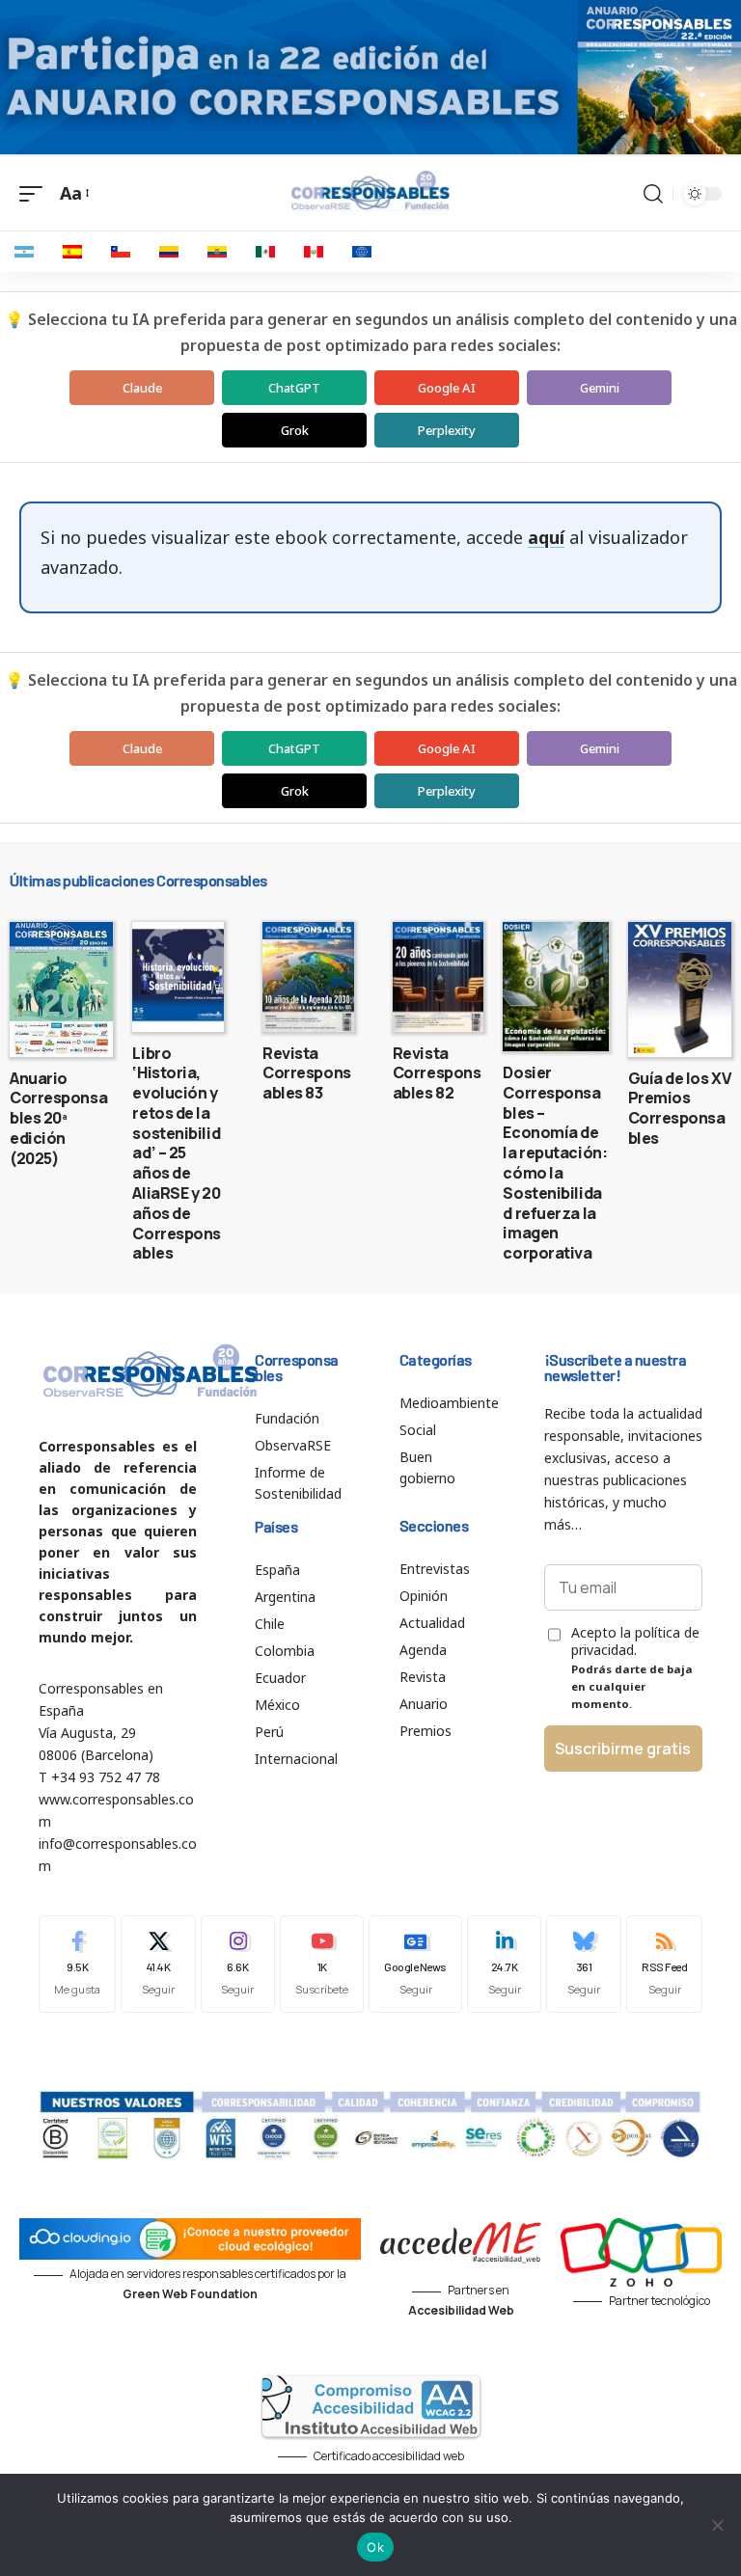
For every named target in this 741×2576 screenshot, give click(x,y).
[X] (158, 1964)
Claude (142, 388)
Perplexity (447, 430)
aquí (546, 537)
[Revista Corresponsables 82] (439, 977)
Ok (375, 2547)
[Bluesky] (584, 1964)
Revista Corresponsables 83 (307, 1073)
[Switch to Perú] (314, 252)
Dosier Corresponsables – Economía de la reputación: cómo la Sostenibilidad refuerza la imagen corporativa (555, 1163)
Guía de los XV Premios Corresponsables (680, 1108)
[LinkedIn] (505, 1964)
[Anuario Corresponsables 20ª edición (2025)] (61, 990)
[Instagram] (238, 1964)
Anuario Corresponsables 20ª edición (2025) (58, 1118)
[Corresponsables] (370, 191)
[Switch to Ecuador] (217, 252)
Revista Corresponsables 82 (437, 1073)
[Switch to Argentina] (24, 252)
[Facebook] (77, 1964)
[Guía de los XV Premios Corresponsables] (680, 990)
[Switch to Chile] (121, 252)
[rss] (664, 1964)
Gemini (600, 388)
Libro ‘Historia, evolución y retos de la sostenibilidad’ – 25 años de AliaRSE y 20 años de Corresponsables (177, 1153)
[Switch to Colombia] (169, 252)
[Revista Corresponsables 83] (308, 977)
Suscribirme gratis (623, 1749)
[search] (653, 194)
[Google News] (415, 1964)
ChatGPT (294, 388)
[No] (717, 2525)
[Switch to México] (265, 252)
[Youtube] (322, 1964)
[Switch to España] (72, 252)
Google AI (447, 388)
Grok (295, 430)
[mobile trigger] (36, 193)
